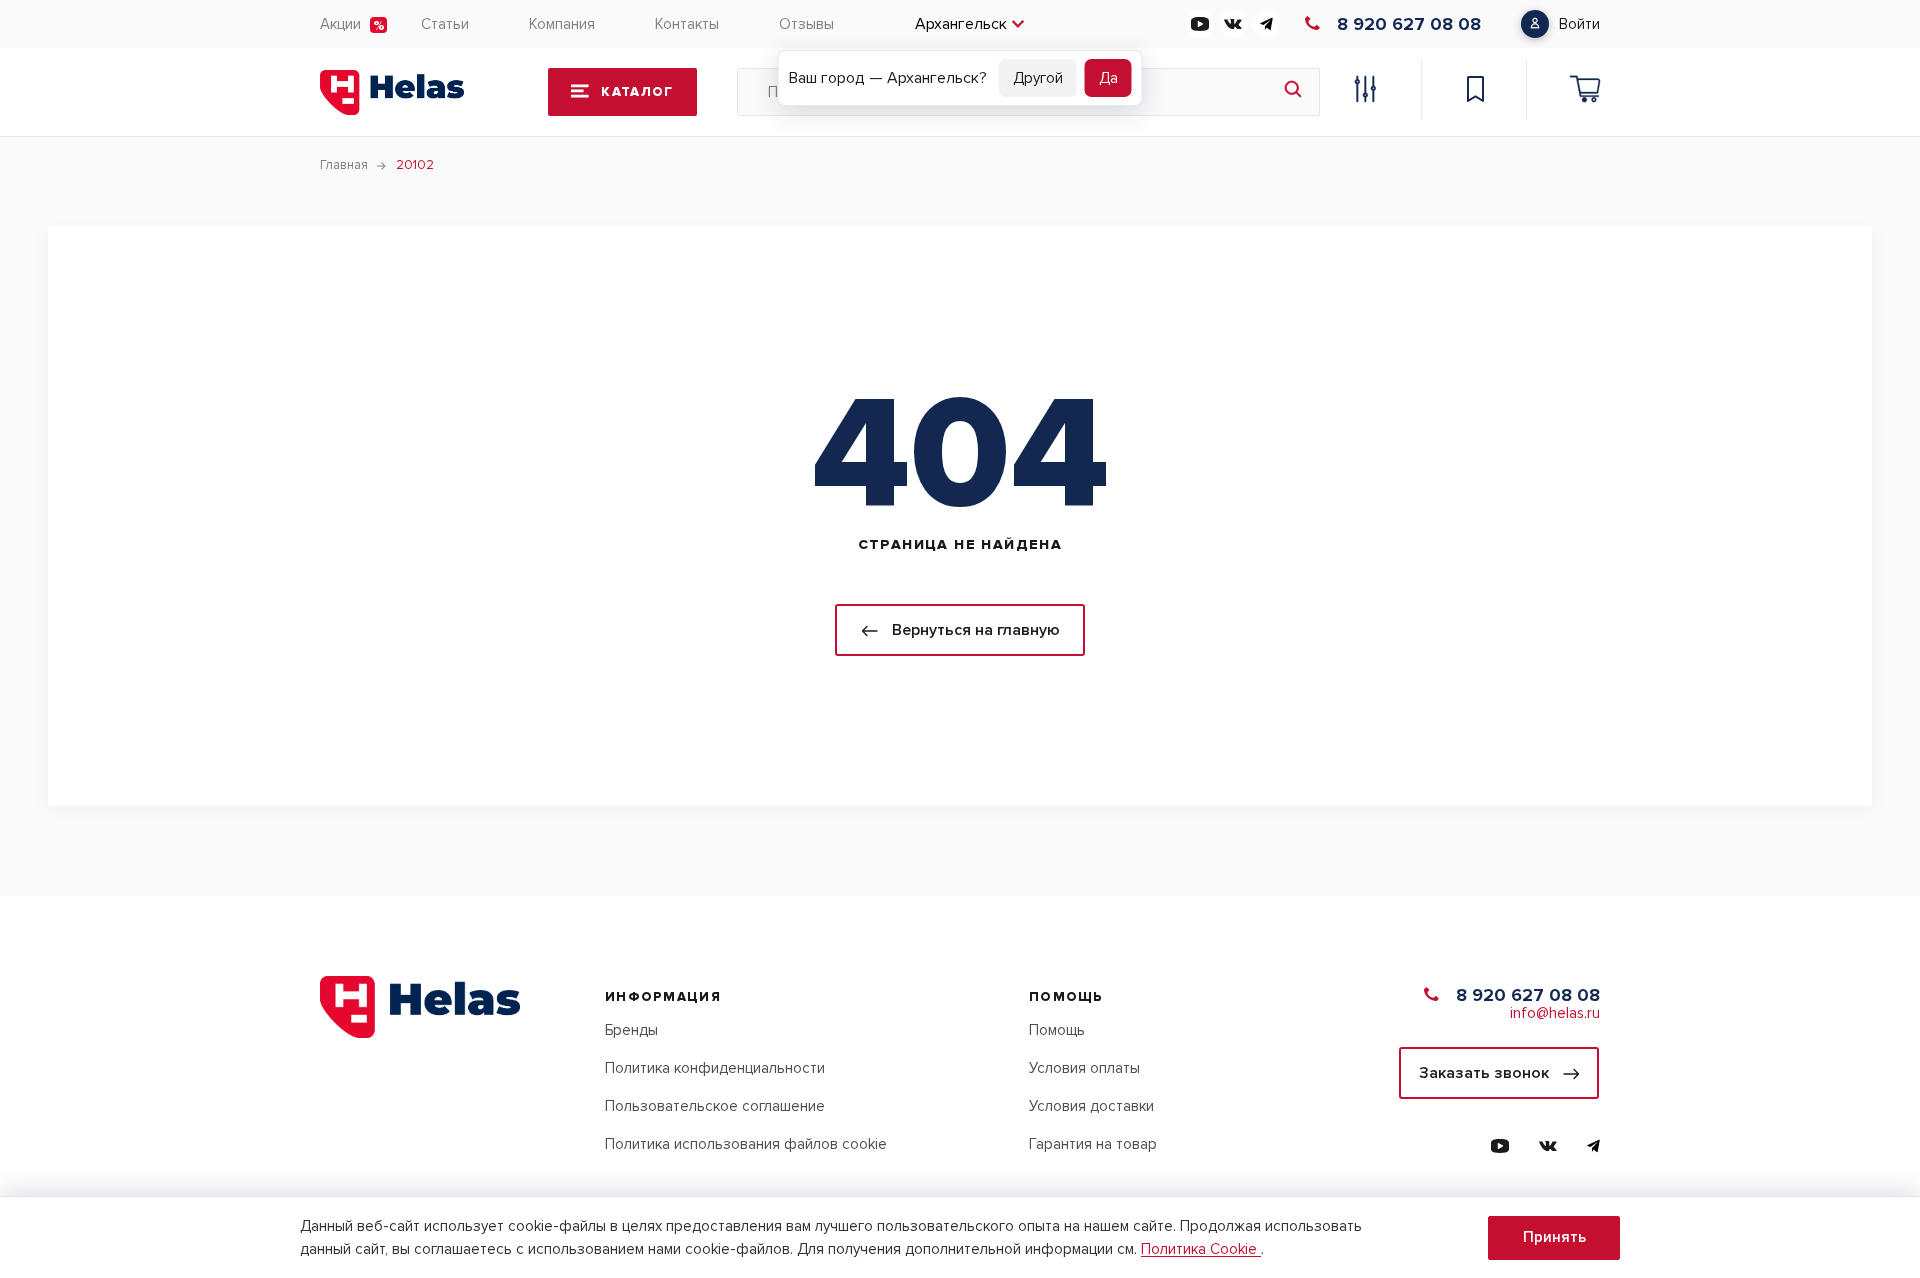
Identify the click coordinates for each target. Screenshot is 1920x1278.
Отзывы (806, 24)
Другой (1038, 78)
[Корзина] (1585, 92)
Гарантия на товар (1093, 1144)
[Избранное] (1475, 92)
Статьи (445, 24)
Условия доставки (1091, 1106)
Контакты (687, 24)
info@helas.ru (1555, 1013)
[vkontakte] (1233, 24)
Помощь (1057, 1030)
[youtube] (1200, 24)
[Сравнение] (1365, 92)
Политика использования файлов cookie (746, 1144)
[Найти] (1293, 92)
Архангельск (961, 24)
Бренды (631, 1030)
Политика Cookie (1201, 1249)
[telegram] (1266, 24)
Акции (340, 24)
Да (1108, 78)
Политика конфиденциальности (715, 1068)
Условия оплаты (1084, 1068)
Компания (562, 24)
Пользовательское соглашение (715, 1106)
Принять (1554, 1237)
